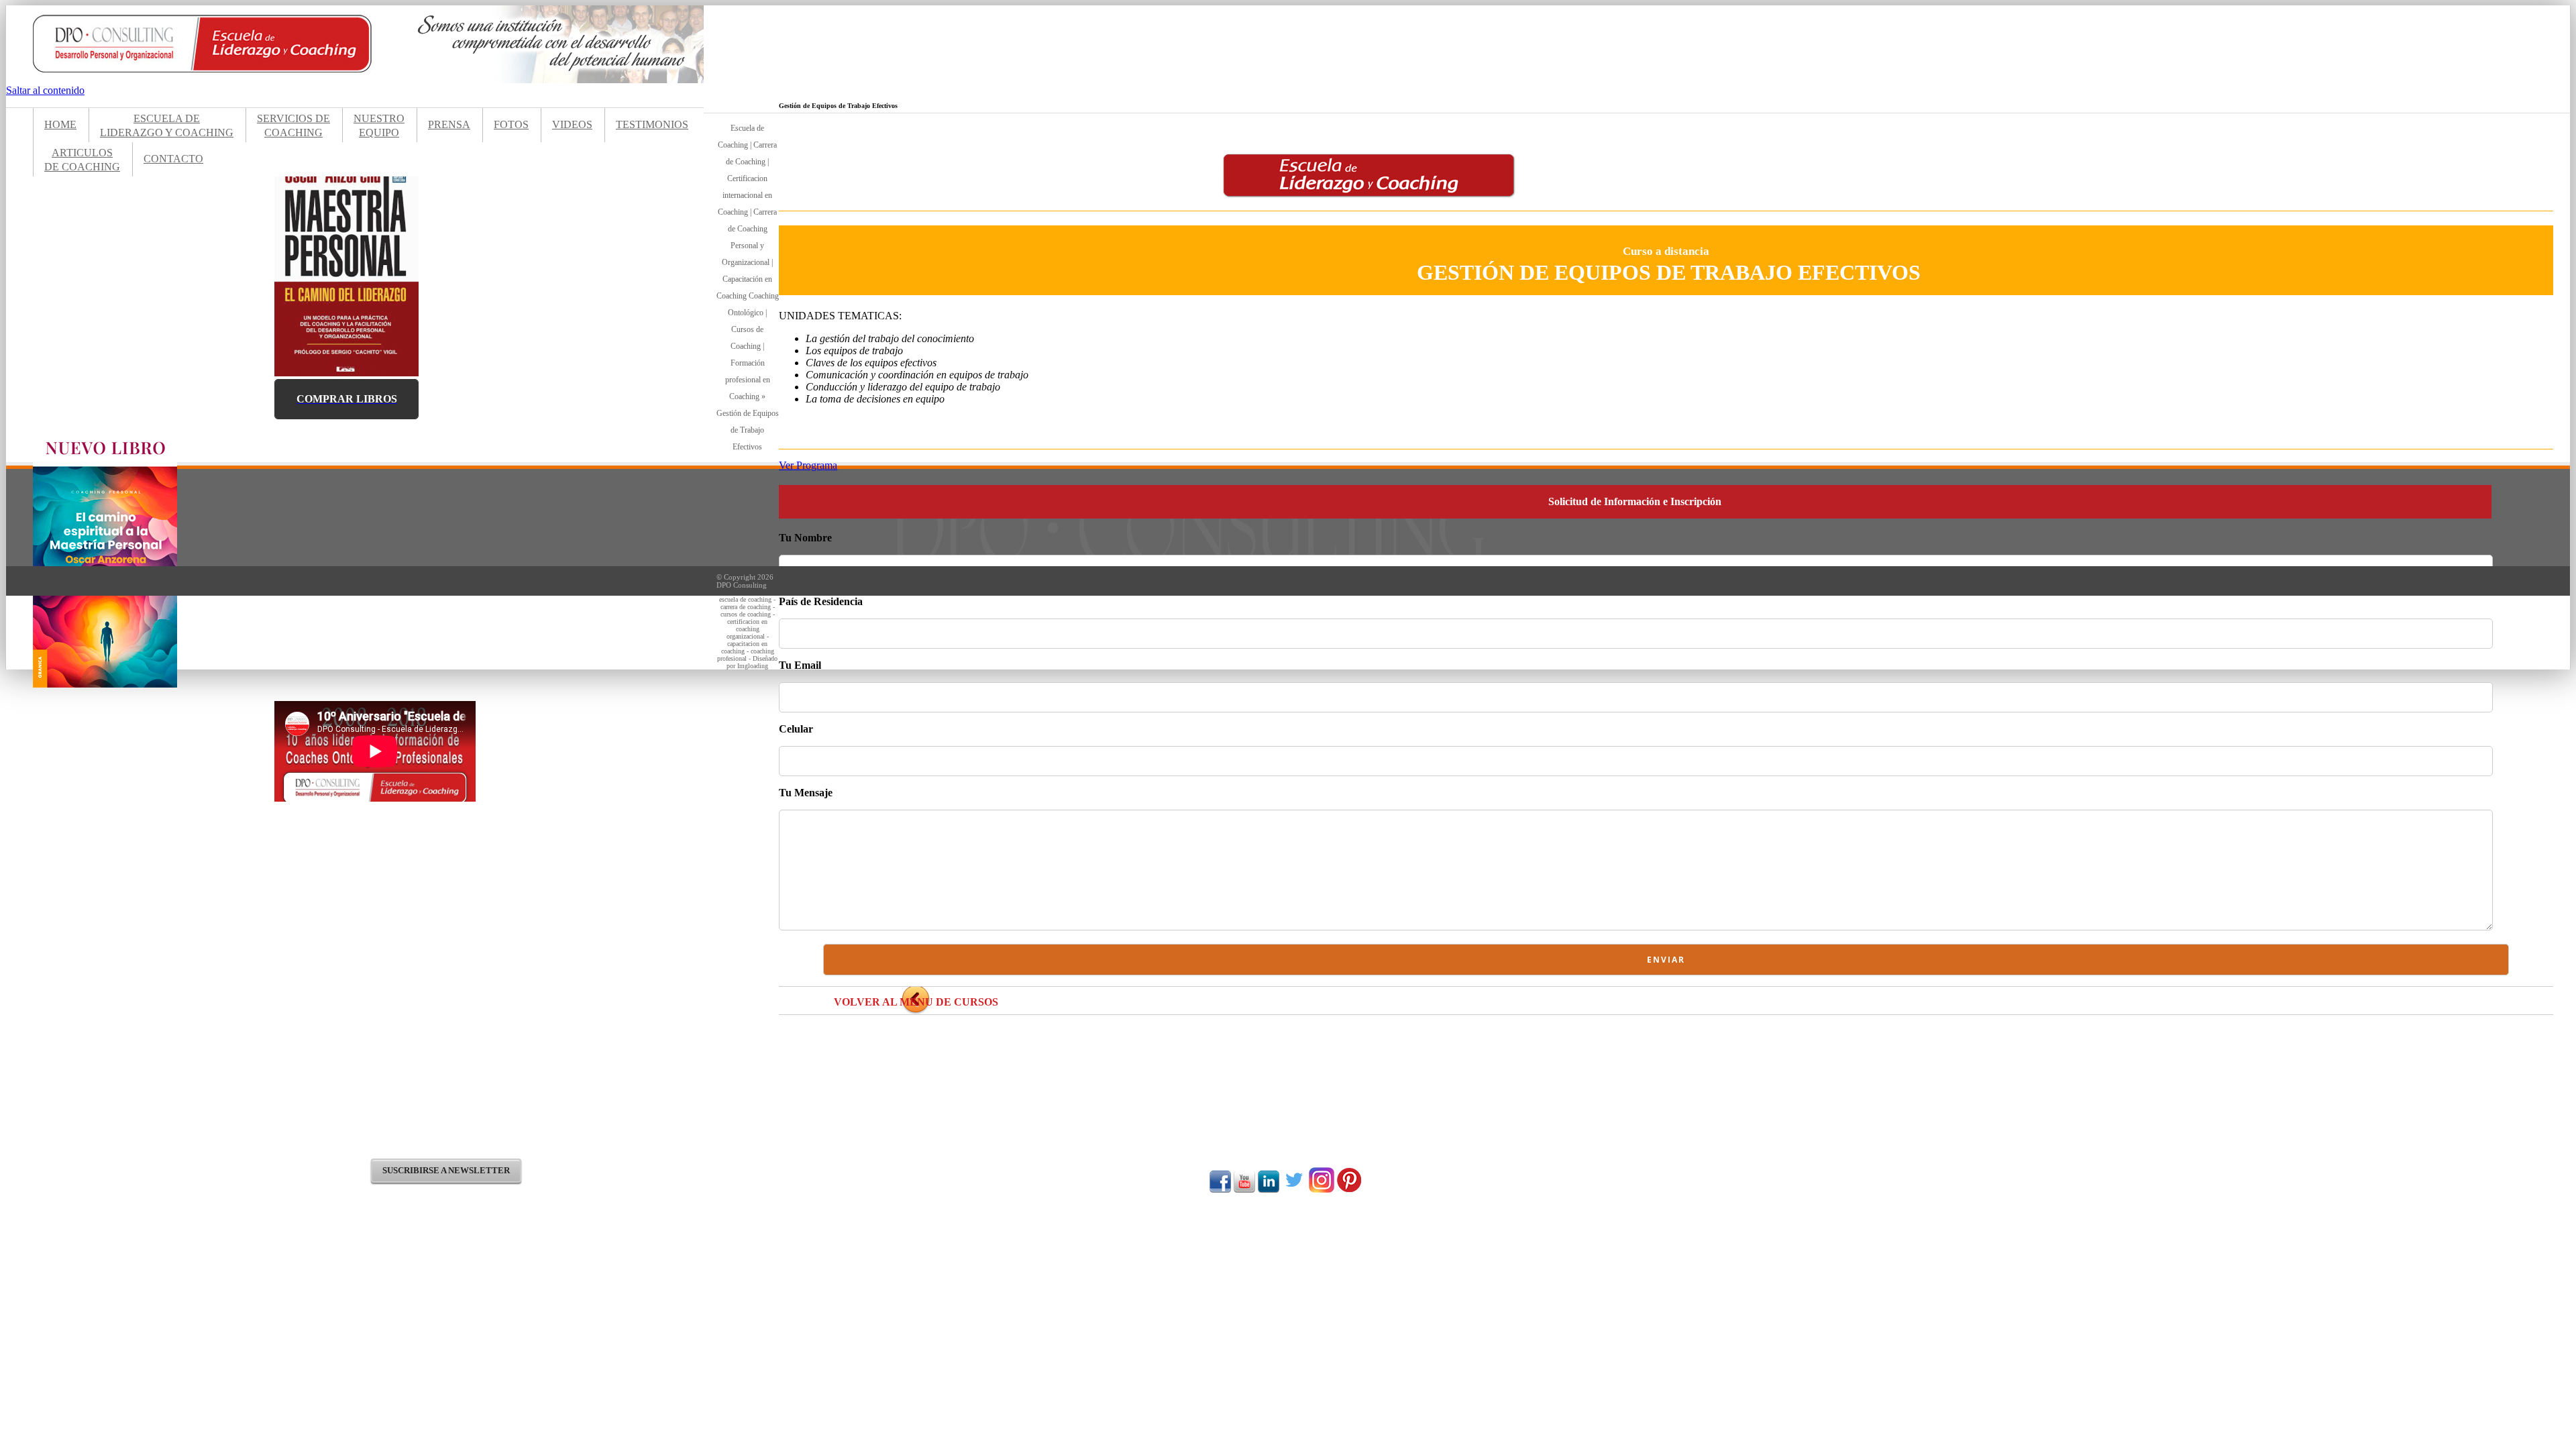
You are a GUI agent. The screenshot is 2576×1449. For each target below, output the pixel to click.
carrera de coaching (746, 607)
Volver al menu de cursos (916, 1002)
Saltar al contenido (45, 90)
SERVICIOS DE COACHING (293, 125)
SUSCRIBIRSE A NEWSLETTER (446, 1170)
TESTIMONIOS (652, 124)
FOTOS (511, 124)
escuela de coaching (745, 599)
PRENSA (449, 124)
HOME (60, 124)
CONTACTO (173, 159)
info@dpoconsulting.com (1835, 1092)
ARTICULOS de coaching (82, 160)
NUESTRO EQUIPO (379, 125)
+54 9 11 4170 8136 (1957, 1092)
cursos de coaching (746, 614)
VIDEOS (572, 124)
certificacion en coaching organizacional (747, 629)
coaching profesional (746, 655)
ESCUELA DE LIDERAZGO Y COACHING (167, 125)
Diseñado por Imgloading (752, 662)
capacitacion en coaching (745, 647)
